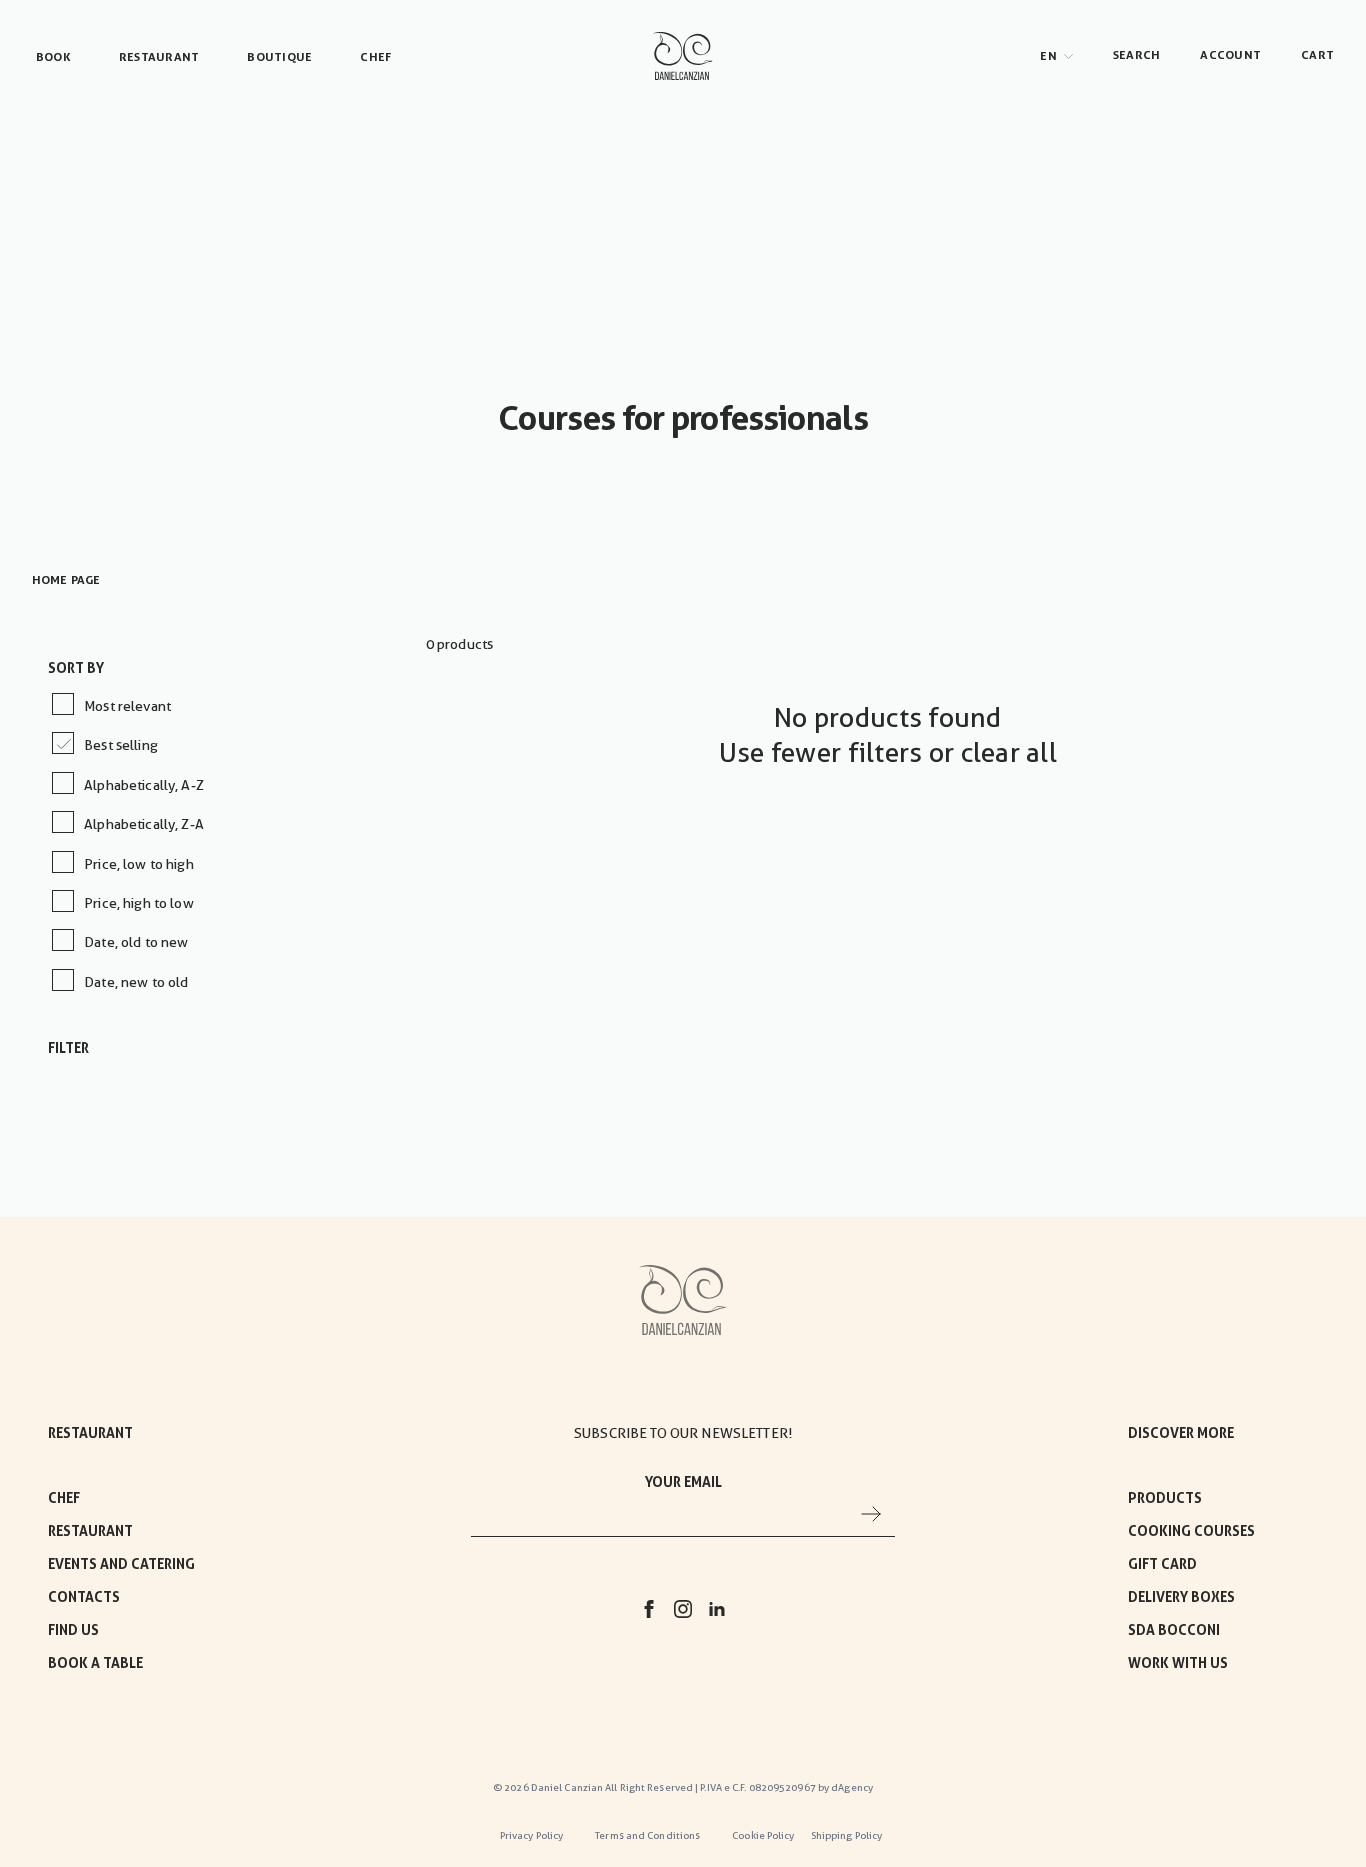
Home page (66, 580)
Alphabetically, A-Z (144, 785)
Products (1165, 1498)
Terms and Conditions (647, 1835)
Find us (73, 1630)
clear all (1009, 753)
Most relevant (127, 706)
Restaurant (90, 1531)
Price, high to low (139, 903)
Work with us (1178, 1663)
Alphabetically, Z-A (144, 824)
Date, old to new (136, 942)
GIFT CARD (1162, 1564)
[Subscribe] (871, 1513)
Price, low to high (139, 864)
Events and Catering (121, 1564)
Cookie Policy (763, 1835)
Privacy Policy (531, 1835)
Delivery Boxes (1181, 1597)
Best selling (121, 745)
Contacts (84, 1597)
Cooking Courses (1191, 1531)
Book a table (95, 1663)
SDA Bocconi (1174, 1630)
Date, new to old (136, 982)
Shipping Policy (847, 1835)
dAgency (852, 1787)
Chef (64, 1498)
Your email (683, 1482)
